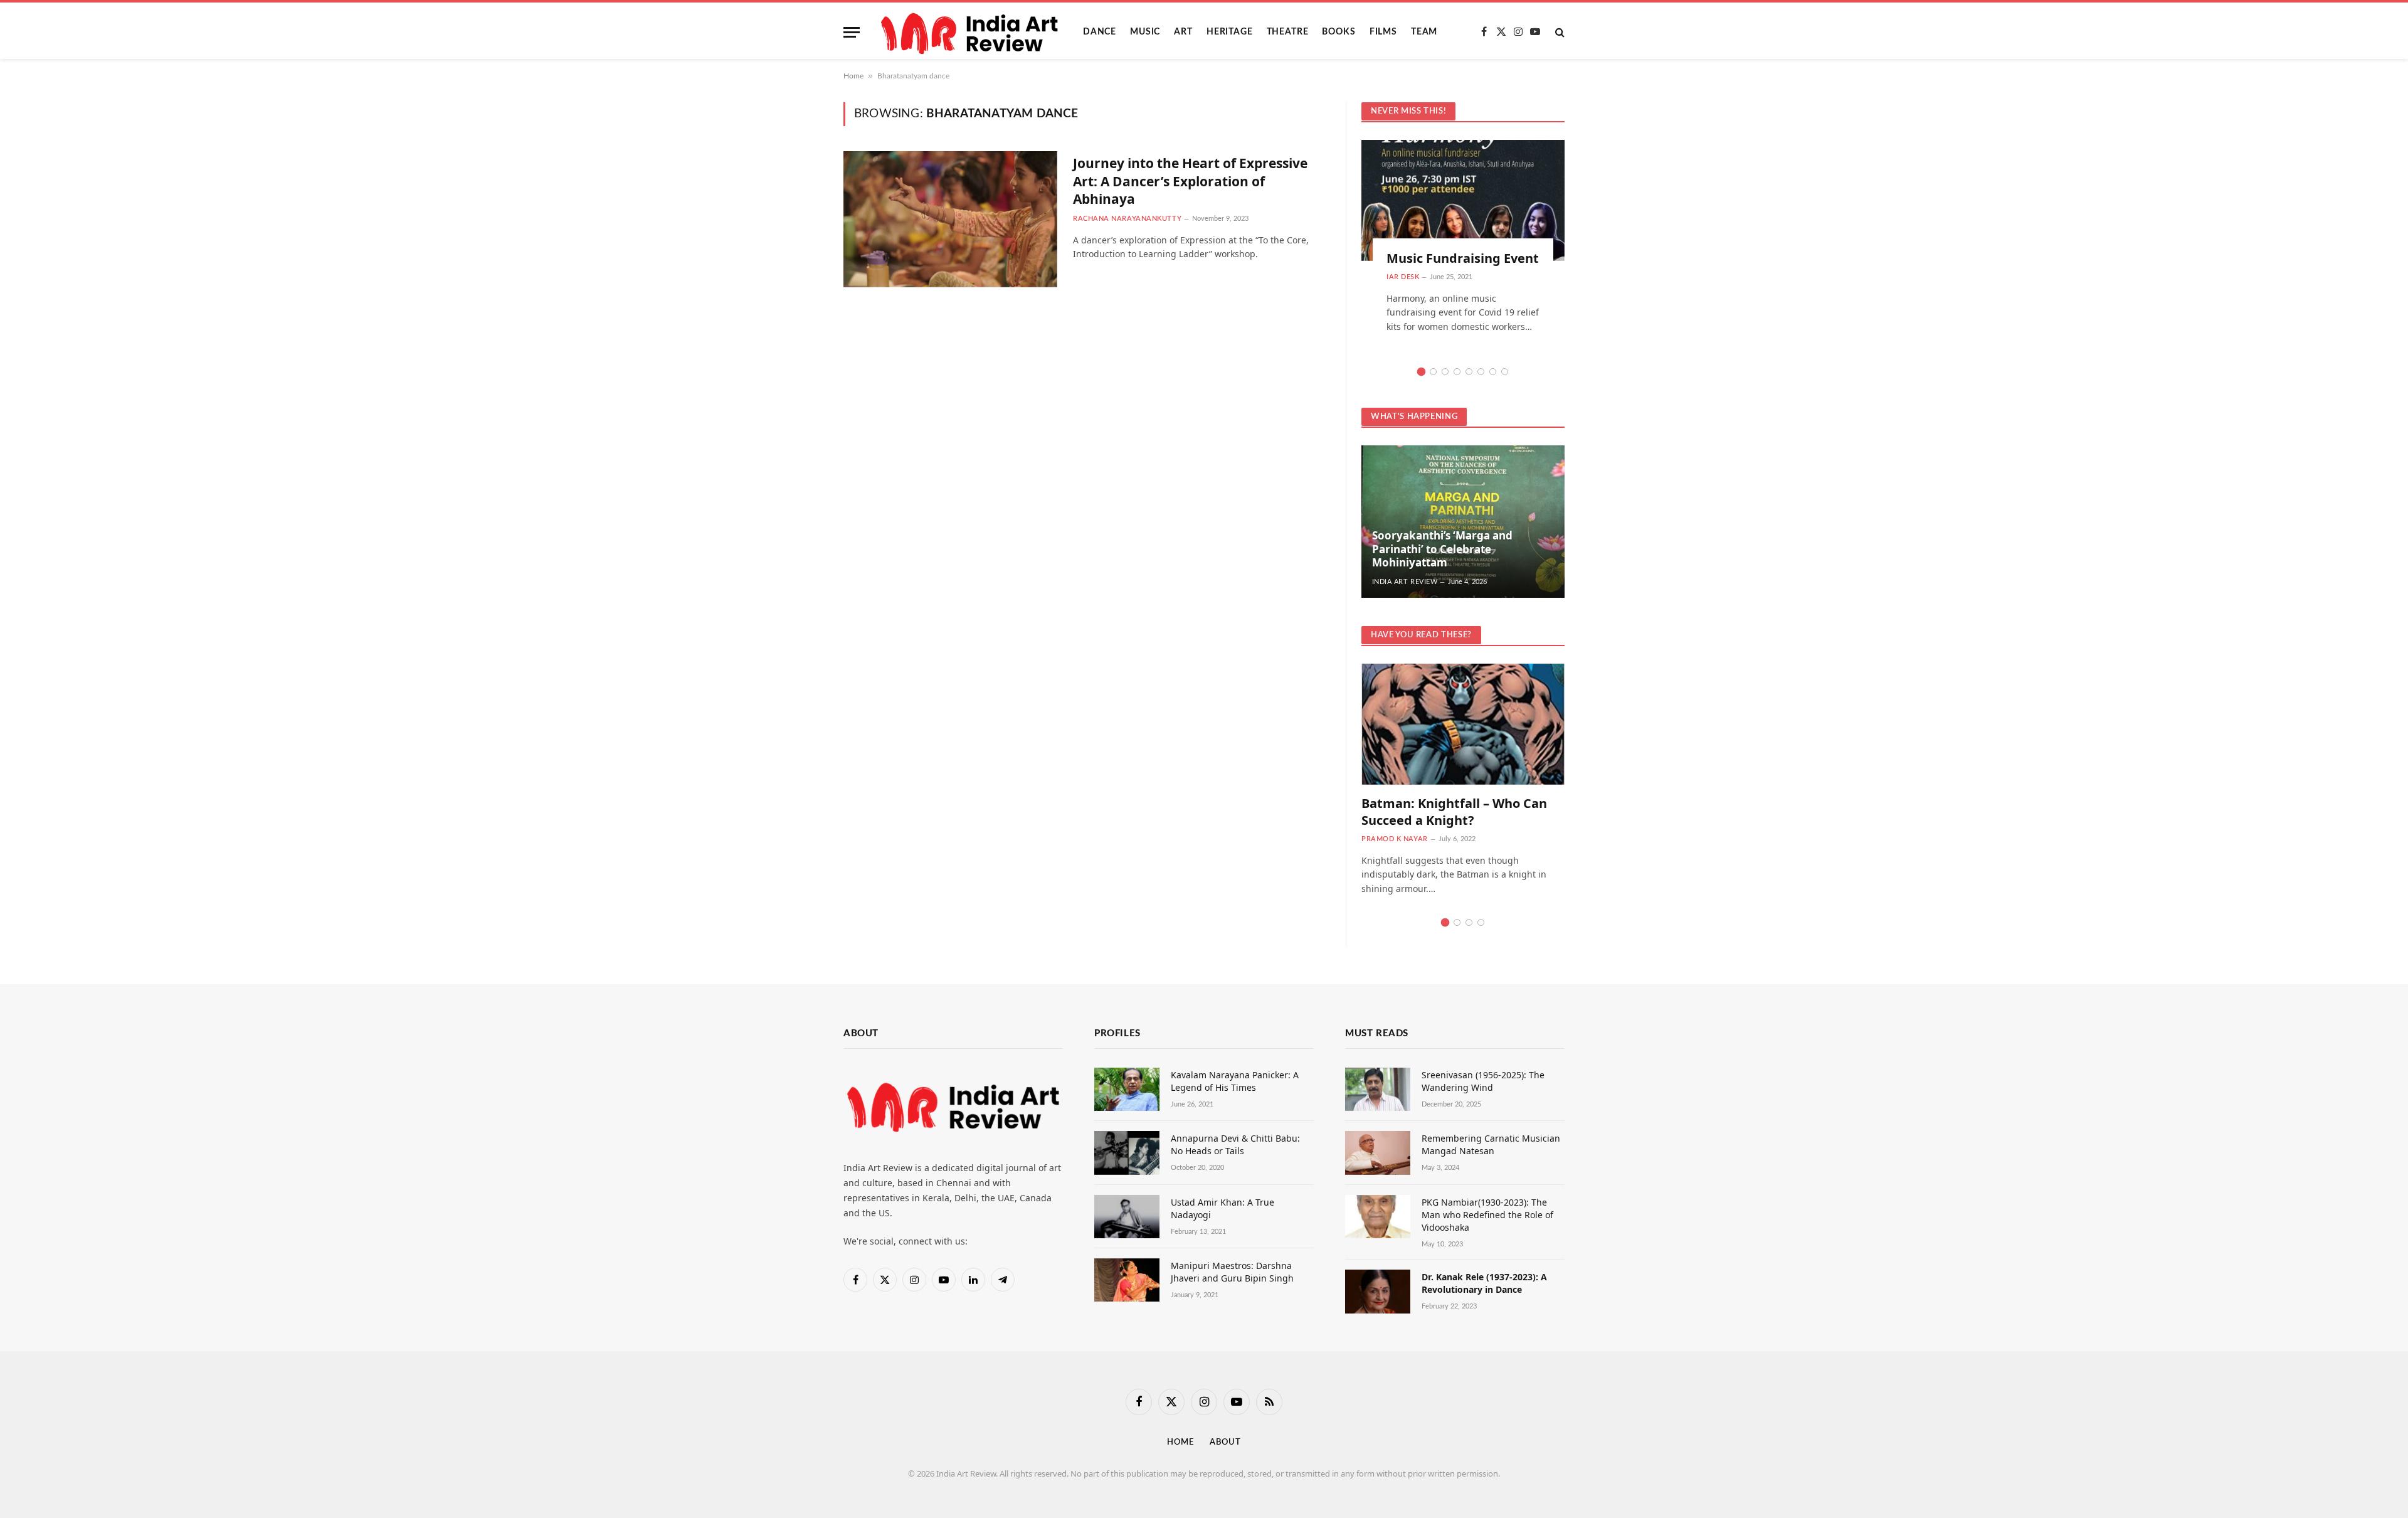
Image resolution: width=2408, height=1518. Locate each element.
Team (1424, 32)
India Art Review (1405, 582)
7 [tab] (1493, 372)
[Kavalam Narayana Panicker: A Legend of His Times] (1127, 1089)
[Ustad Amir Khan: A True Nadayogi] (1127, 1217)
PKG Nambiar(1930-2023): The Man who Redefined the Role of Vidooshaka (1487, 1215)
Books (1339, 32)
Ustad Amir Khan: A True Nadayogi (1222, 1208)
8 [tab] (1505, 372)
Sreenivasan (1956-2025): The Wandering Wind (1483, 1081)
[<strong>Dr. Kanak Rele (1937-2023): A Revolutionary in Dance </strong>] (1378, 1291)
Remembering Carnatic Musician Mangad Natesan (1491, 1144)
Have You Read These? (1421, 635)
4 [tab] (1457, 372)
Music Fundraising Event (1463, 258)
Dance (1100, 32)
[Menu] (852, 32)
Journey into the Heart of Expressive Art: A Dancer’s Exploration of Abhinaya (1190, 181)
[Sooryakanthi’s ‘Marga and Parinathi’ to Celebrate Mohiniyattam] (1463, 522)
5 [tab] (1469, 372)
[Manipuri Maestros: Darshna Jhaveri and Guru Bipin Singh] (1127, 1280)
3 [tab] (1445, 372)
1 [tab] (1421, 372)
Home (853, 76)
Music (1145, 32)
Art (1183, 32)
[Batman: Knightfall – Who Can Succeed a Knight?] (1463, 724)
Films (1383, 32)
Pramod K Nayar (1395, 839)
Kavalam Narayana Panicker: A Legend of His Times (1235, 1081)
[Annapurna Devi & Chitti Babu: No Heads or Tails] (1127, 1153)
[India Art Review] (971, 32)
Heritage (1230, 32)
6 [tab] (1481, 372)
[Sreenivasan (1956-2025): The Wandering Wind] (1378, 1089)
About (1225, 1442)
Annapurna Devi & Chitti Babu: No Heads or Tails (1235, 1144)
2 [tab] (1433, 372)
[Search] (1559, 32)
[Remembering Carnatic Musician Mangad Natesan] (1378, 1153)
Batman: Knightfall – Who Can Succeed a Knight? (1454, 812)
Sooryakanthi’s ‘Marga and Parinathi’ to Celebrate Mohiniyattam (1442, 549)
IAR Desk (1403, 277)
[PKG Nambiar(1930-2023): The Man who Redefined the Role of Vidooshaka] (1378, 1217)
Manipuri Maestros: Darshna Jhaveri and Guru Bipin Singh (1232, 1272)
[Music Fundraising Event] (1463, 200)
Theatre (1288, 32)
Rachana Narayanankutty (1127, 219)
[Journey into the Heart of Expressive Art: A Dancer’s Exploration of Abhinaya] (950, 219)
